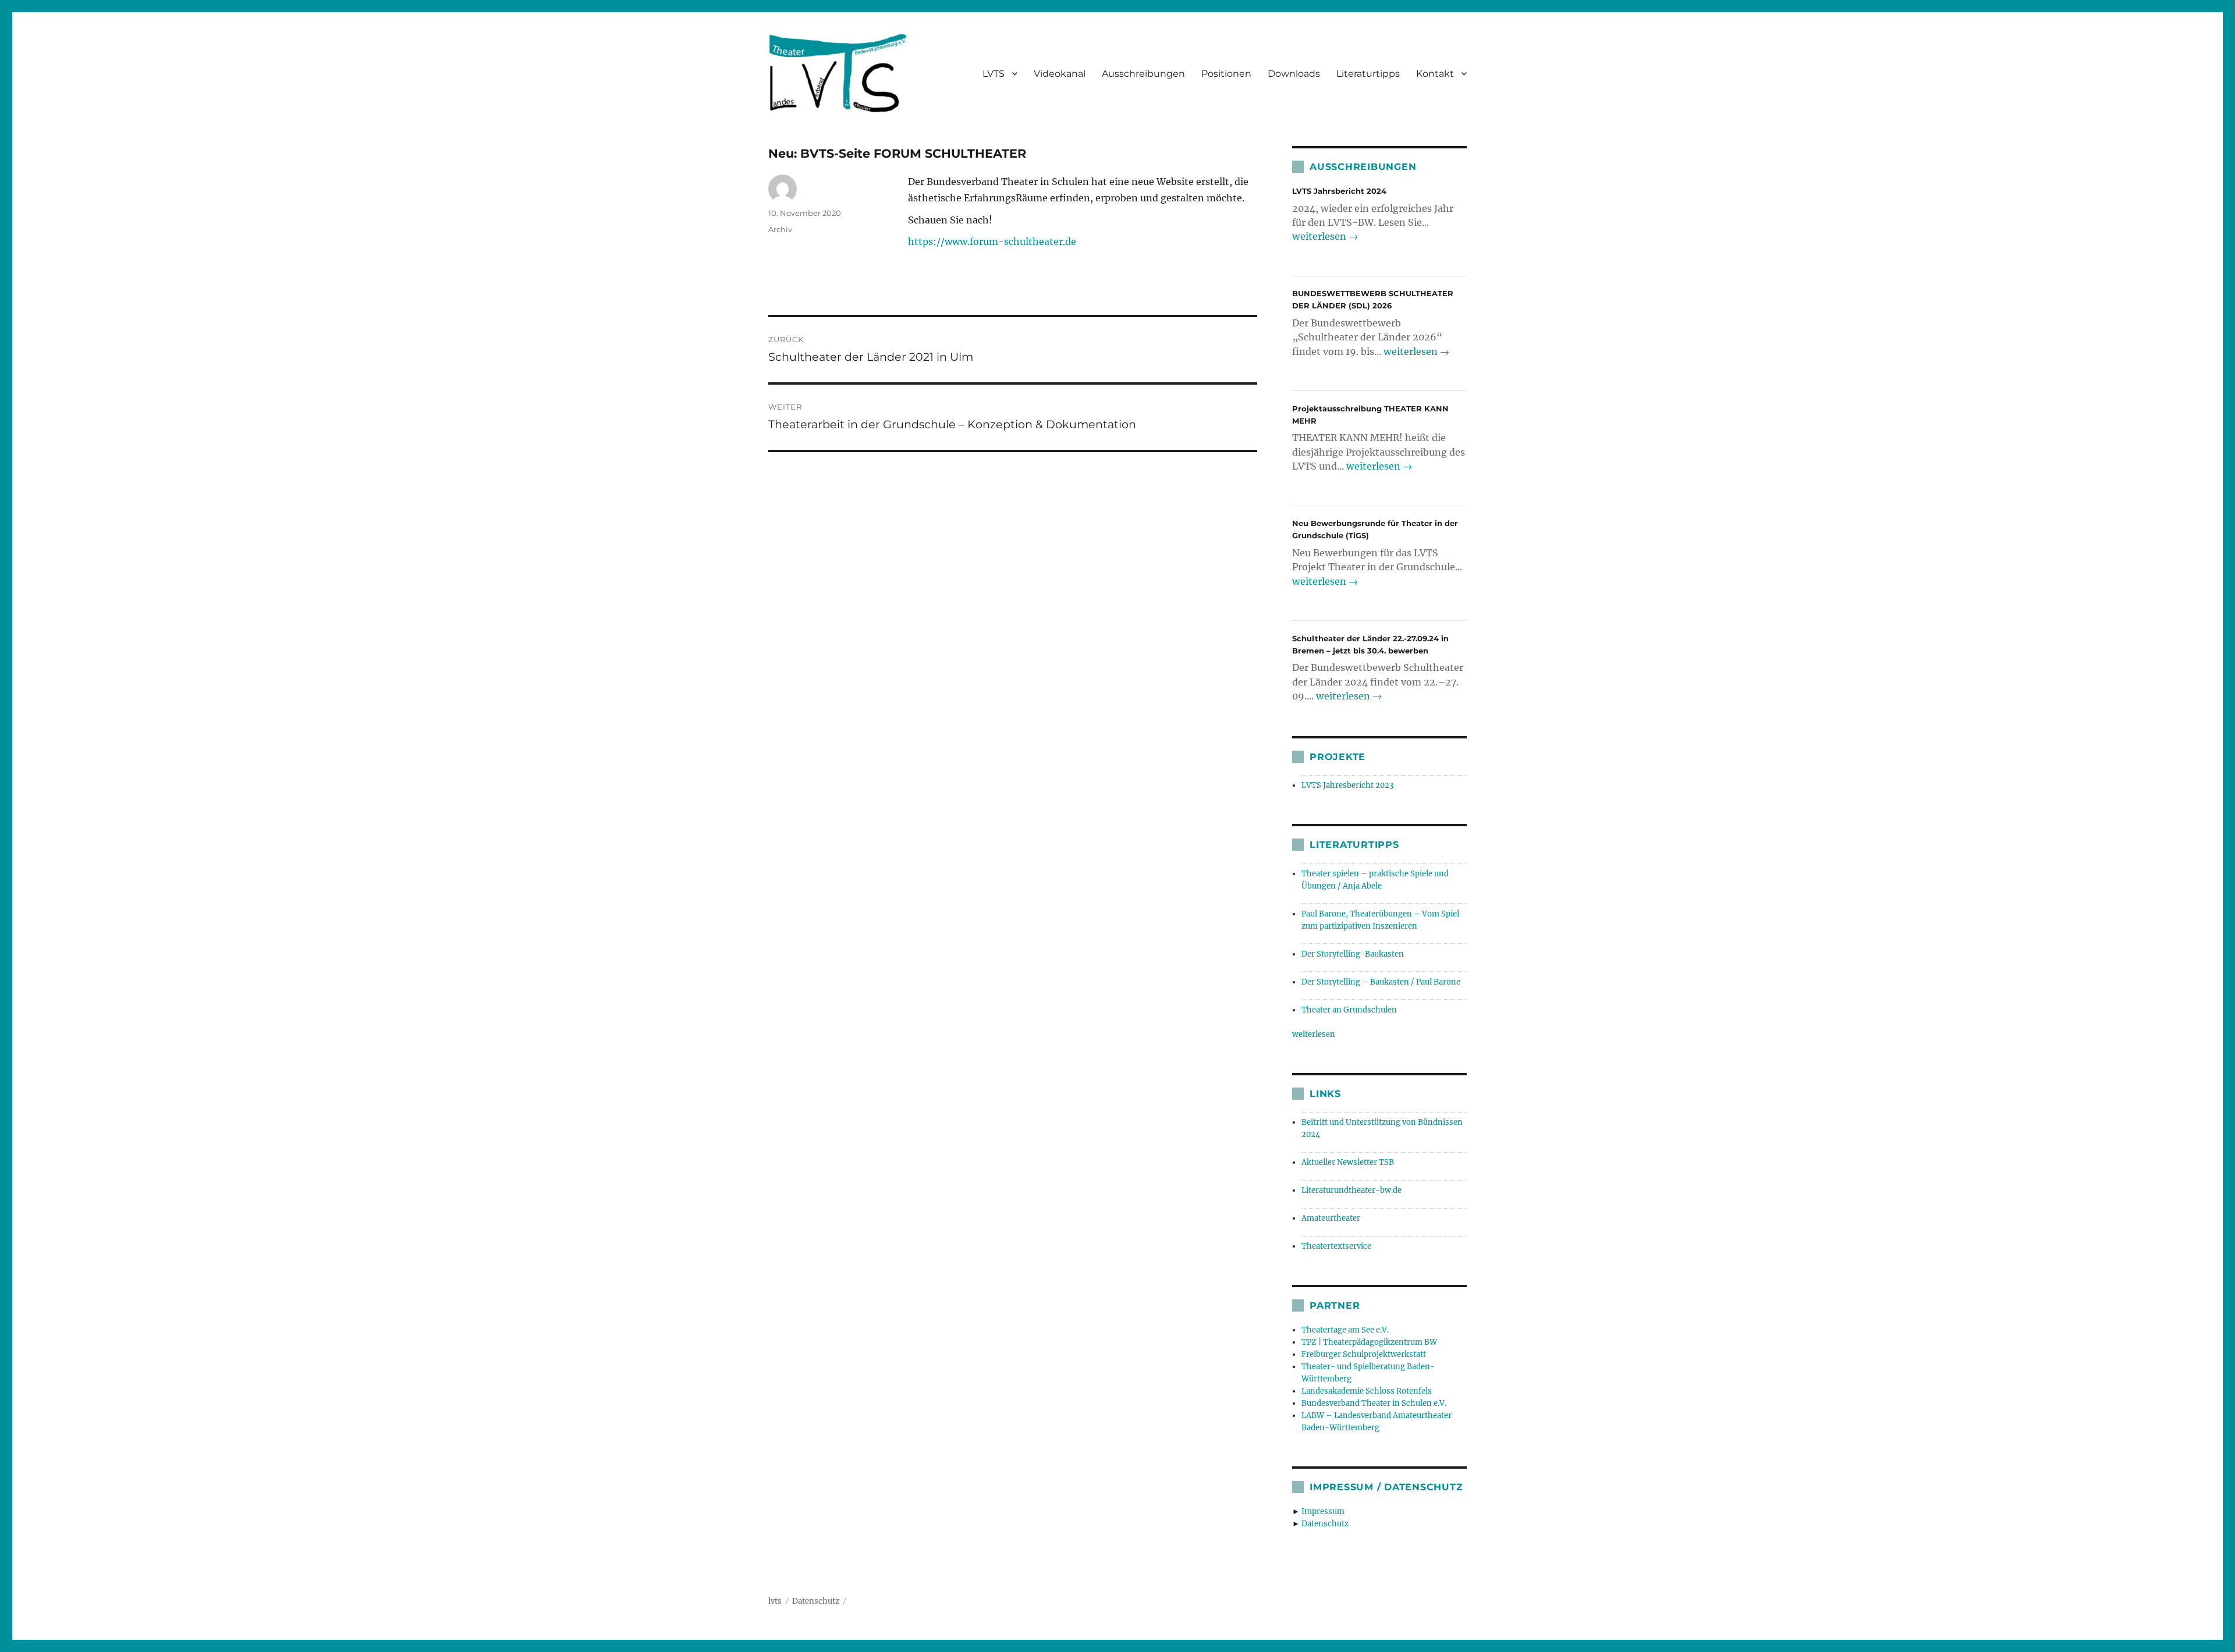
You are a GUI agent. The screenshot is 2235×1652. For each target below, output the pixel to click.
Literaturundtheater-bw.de (1351, 1190)
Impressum (1323, 1511)
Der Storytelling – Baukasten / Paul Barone (1381, 982)
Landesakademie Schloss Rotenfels (1367, 1391)
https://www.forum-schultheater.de (992, 241)
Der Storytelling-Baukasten (1353, 954)
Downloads (1294, 74)
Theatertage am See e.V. (1345, 1330)
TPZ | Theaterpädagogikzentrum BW (1369, 1342)
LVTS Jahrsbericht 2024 (1339, 191)
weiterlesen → (1325, 236)
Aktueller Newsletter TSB (1348, 1162)
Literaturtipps (1368, 74)
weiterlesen (1314, 1034)
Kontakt (1435, 74)
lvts (775, 1601)
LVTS (994, 74)
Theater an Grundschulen (1349, 1010)
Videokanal (1060, 74)
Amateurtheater (1331, 1218)
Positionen (1226, 74)
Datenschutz (1325, 1524)
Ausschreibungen (1143, 74)
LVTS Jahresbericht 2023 (1347, 785)
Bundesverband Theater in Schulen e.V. (1374, 1403)
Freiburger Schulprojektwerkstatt (1364, 1354)
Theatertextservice (1336, 1246)
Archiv (780, 229)
